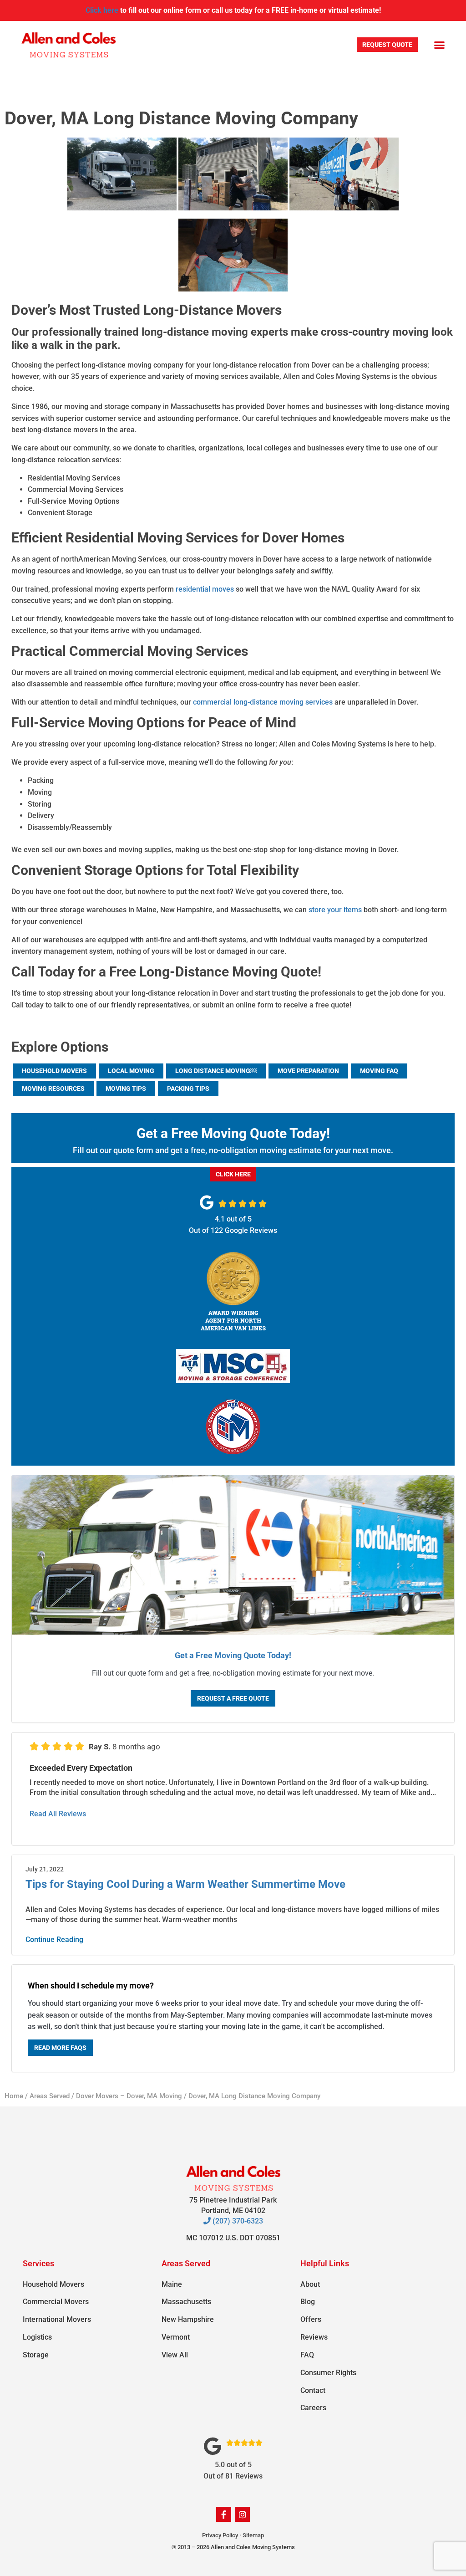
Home (14, 2096)
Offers (311, 2319)
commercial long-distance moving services (263, 702)
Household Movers (54, 1071)
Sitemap (253, 2535)
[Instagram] (243, 2514)
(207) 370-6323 (237, 2221)
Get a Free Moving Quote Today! (233, 1655)
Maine (172, 2284)
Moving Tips (126, 1089)
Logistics (37, 2337)
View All (175, 2355)
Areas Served (50, 2096)
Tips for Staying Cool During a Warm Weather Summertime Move (185, 1884)
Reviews (314, 2337)
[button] (439, 45)
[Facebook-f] (223, 2514)
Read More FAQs (60, 2048)
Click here (102, 10)
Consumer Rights (328, 2373)
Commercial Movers (56, 2302)
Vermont (176, 2337)
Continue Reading (54, 1940)
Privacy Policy (220, 2535)
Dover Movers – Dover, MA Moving (129, 2096)
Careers (313, 2408)
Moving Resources (53, 1089)
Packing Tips (188, 1089)
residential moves (205, 589)
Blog (308, 2302)
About (310, 2284)
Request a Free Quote (233, 1698)
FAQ (307, 2355)
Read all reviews (58, 1814)
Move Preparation (308, 1071)
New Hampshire (188, 2319)
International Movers (57, 2319)
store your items (335, 910)
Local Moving (131, 1071)
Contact (313, 2390)
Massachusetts (186, 2302)
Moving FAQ (379, 1071)
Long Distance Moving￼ (216, 1071)
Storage (36, 2355)
